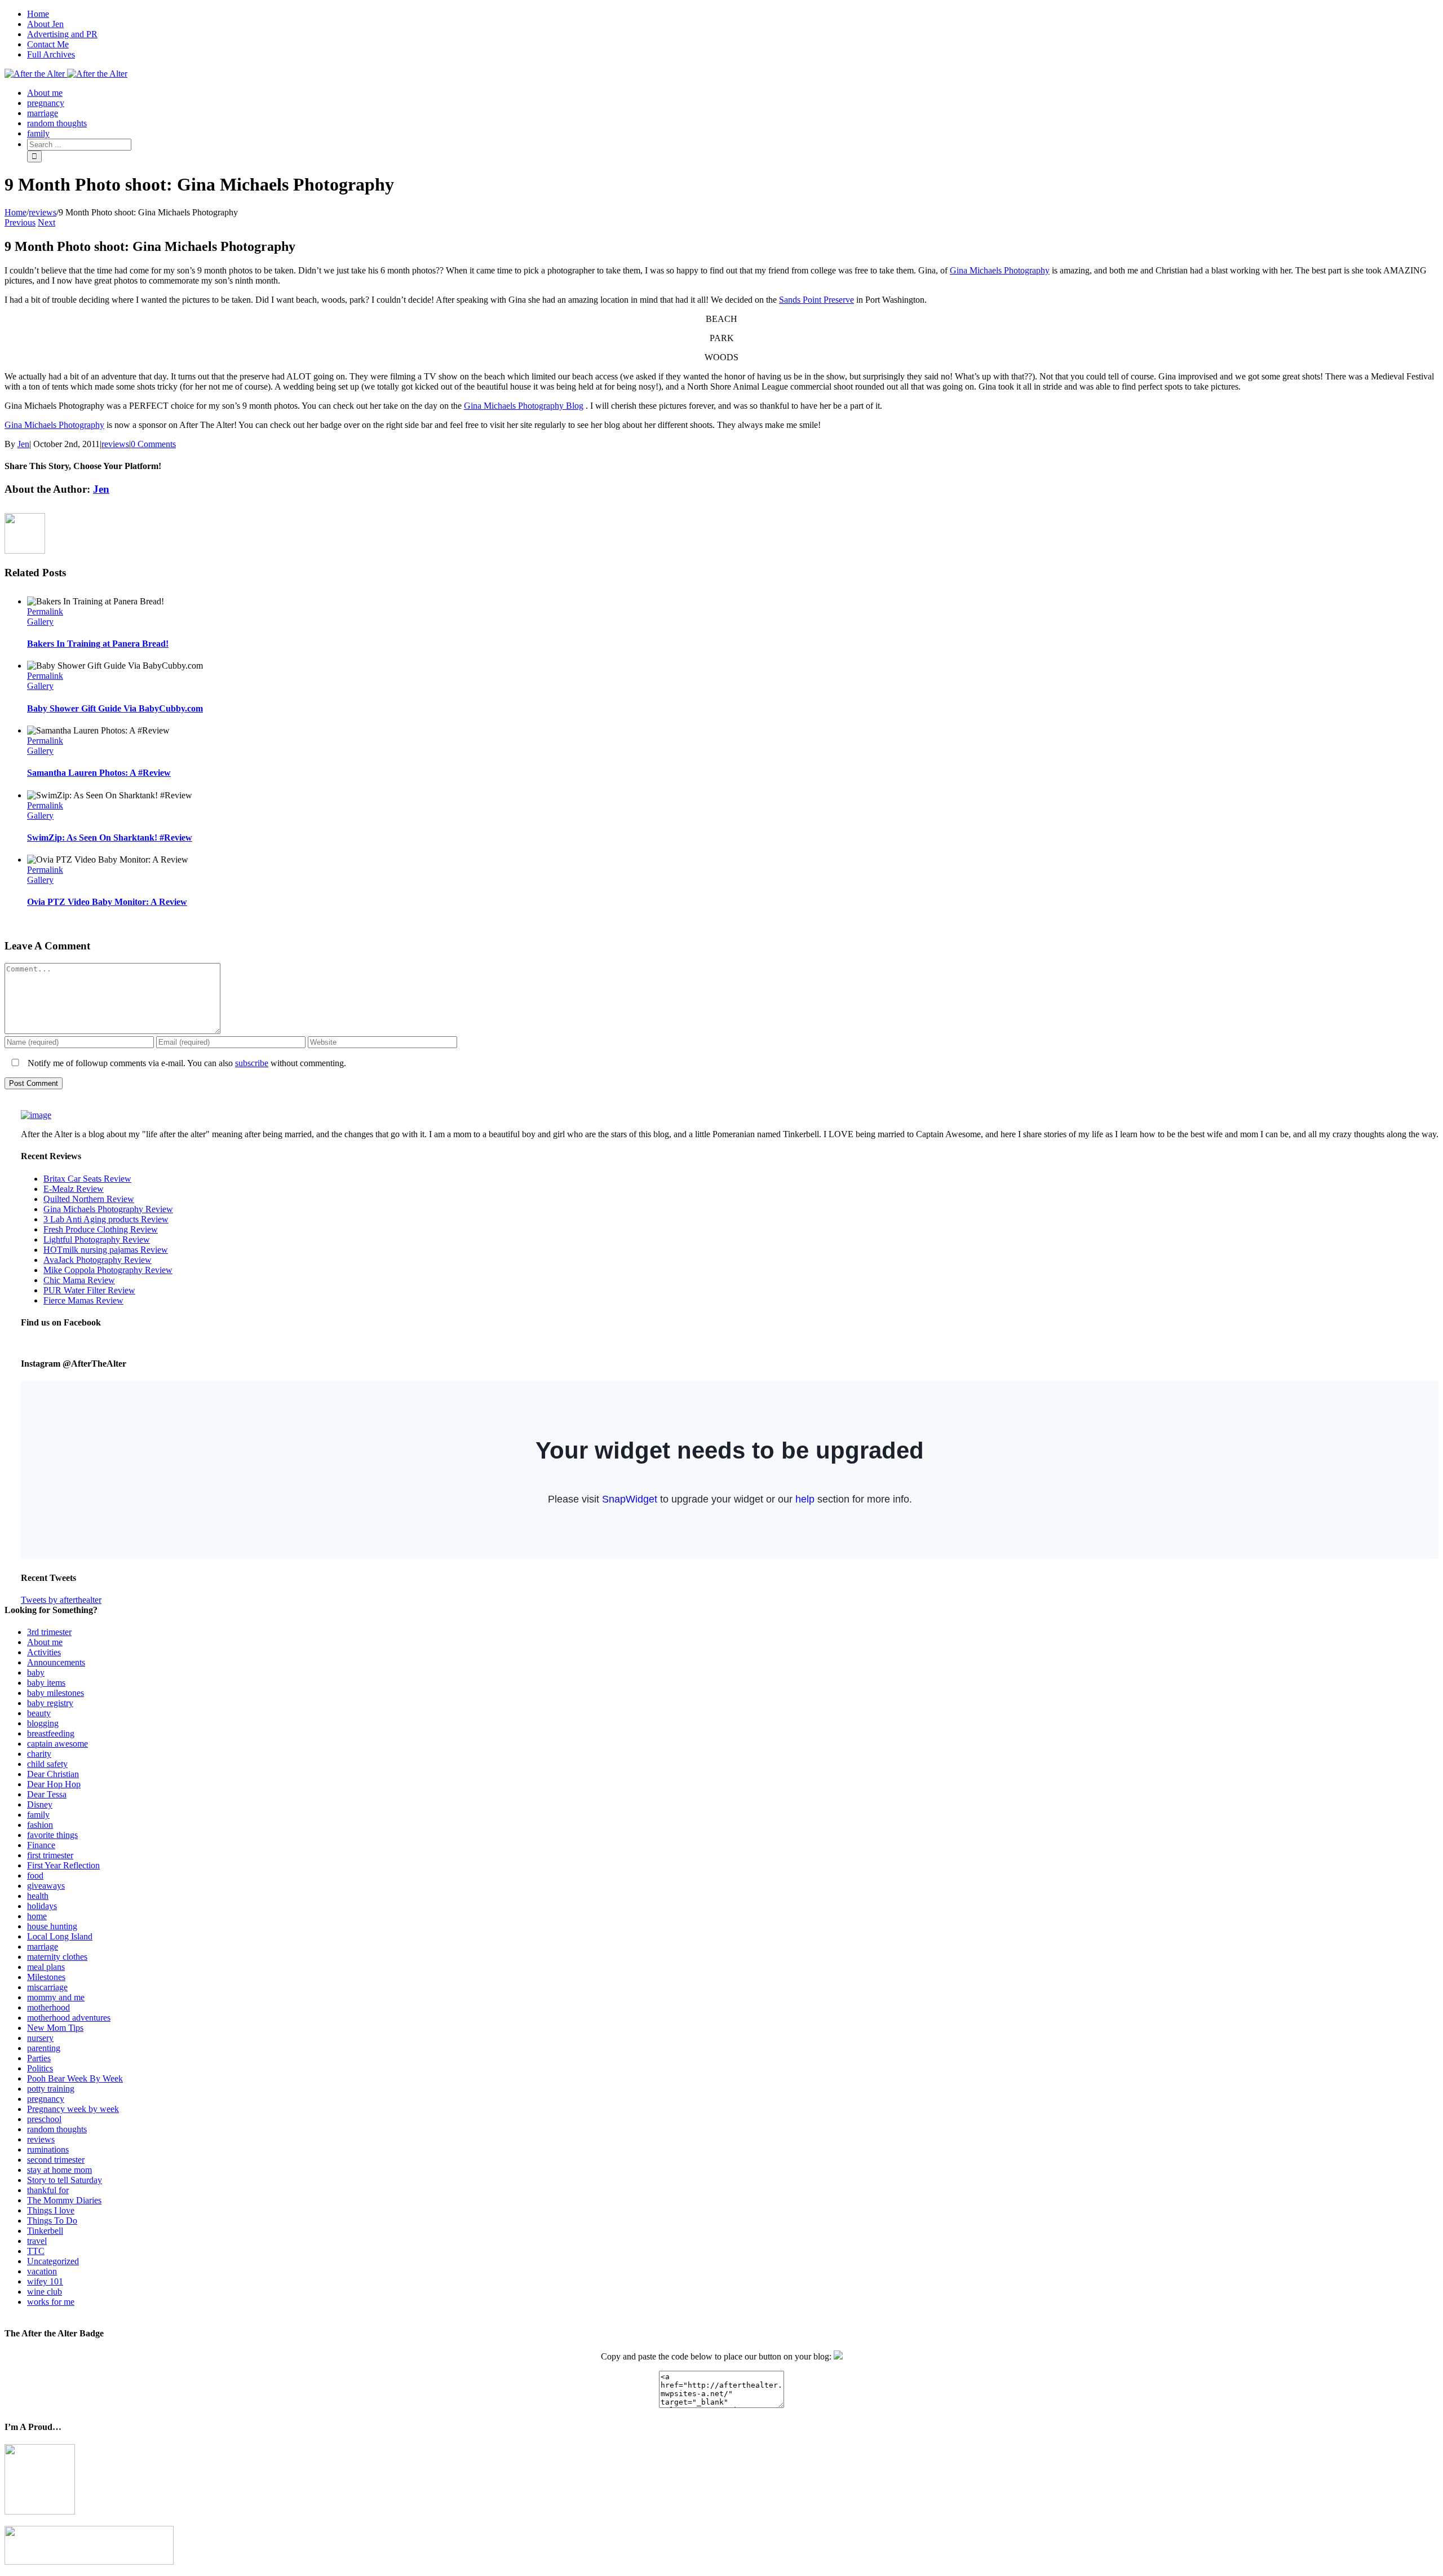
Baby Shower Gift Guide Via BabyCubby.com (115, 708)
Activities (44, 1652)
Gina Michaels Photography (1000, 270)
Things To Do (52, 2221)
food (35, 1875)
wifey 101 (45, 2281)
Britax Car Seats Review (87, 1179)
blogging (43, 1723)
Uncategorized (53, 2261)
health (38, 1896)
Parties (39, 2058)
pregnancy (46, 2099)
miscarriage (47, 1987)
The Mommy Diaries (64, 2200)
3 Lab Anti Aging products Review (106, 1219)
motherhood (48, 2007)
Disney (40, 1804)
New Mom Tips (55, 2028)
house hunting (52, 1926)
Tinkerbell (45, 2231)
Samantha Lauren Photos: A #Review (99, 773)
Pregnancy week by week (73, 2109)
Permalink (45, 611)
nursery (40, 2038)
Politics (40, 2068)
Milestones (46, 1977)
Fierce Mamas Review (83, 1300)
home (37, 1916)
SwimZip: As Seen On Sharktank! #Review (110, 838)
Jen (23, 444)
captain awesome (57, 1744)
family (38, 1815)
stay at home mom (59, 2170)
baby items (46, 1683)
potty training (51, 2089)
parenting (44, 2048)
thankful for (48, 2190)
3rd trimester (49, 1632)
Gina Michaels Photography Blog (524, 406)
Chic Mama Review (79, 1280)
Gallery (40, 622)
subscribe (252, 1063)
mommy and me (56, 1997)
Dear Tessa (47, 1794)
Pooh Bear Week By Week (75, 2078)
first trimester (50, 1855)
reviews (115, 444)
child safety (47, 1764)
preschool (44, 2119)
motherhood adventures (69, 2018)
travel (37, 2241)
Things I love (51, 2210)
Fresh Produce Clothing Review (101, 1229)
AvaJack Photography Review (98, 1260)
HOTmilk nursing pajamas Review (106, 1250)
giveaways (46, 1886)
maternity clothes (57, 1957)
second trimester (56, 2160)
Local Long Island (60, 1936)
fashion (40, 1825)
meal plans (46, 1967)
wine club (45, 2292)
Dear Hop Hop (54, 1784)
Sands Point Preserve (816, 300)
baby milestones (56, 1693)
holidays (42, 1906)
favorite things (52, 1835)
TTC (36, 2251)
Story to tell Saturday (65, 2180)
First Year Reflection (63, 1865)
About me (45, 1642)
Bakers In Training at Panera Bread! (98, 644)
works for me (51, 2302)
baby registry (50, 1703)
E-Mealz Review (74, 1189)
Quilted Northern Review (89, 1199)
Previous (20, 222)
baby (36, 1673)
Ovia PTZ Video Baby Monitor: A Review (107, 902)
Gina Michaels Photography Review (108, 1209)
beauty (39, 1713)
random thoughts (57, 2129)
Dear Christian (53, 1774)
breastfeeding (51, 1733)
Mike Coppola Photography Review (108, 1270)
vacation (42, 2271)
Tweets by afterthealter (61, 1600)
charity (39, 1754)
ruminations (48, 2149)
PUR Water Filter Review (89, 1290)
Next (47, 222)
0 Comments (153, 444)
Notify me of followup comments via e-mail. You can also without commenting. (186, 1063)
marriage (43, 1947)
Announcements (56, 1662)
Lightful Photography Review (97, 1240)
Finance (41, 1845)
